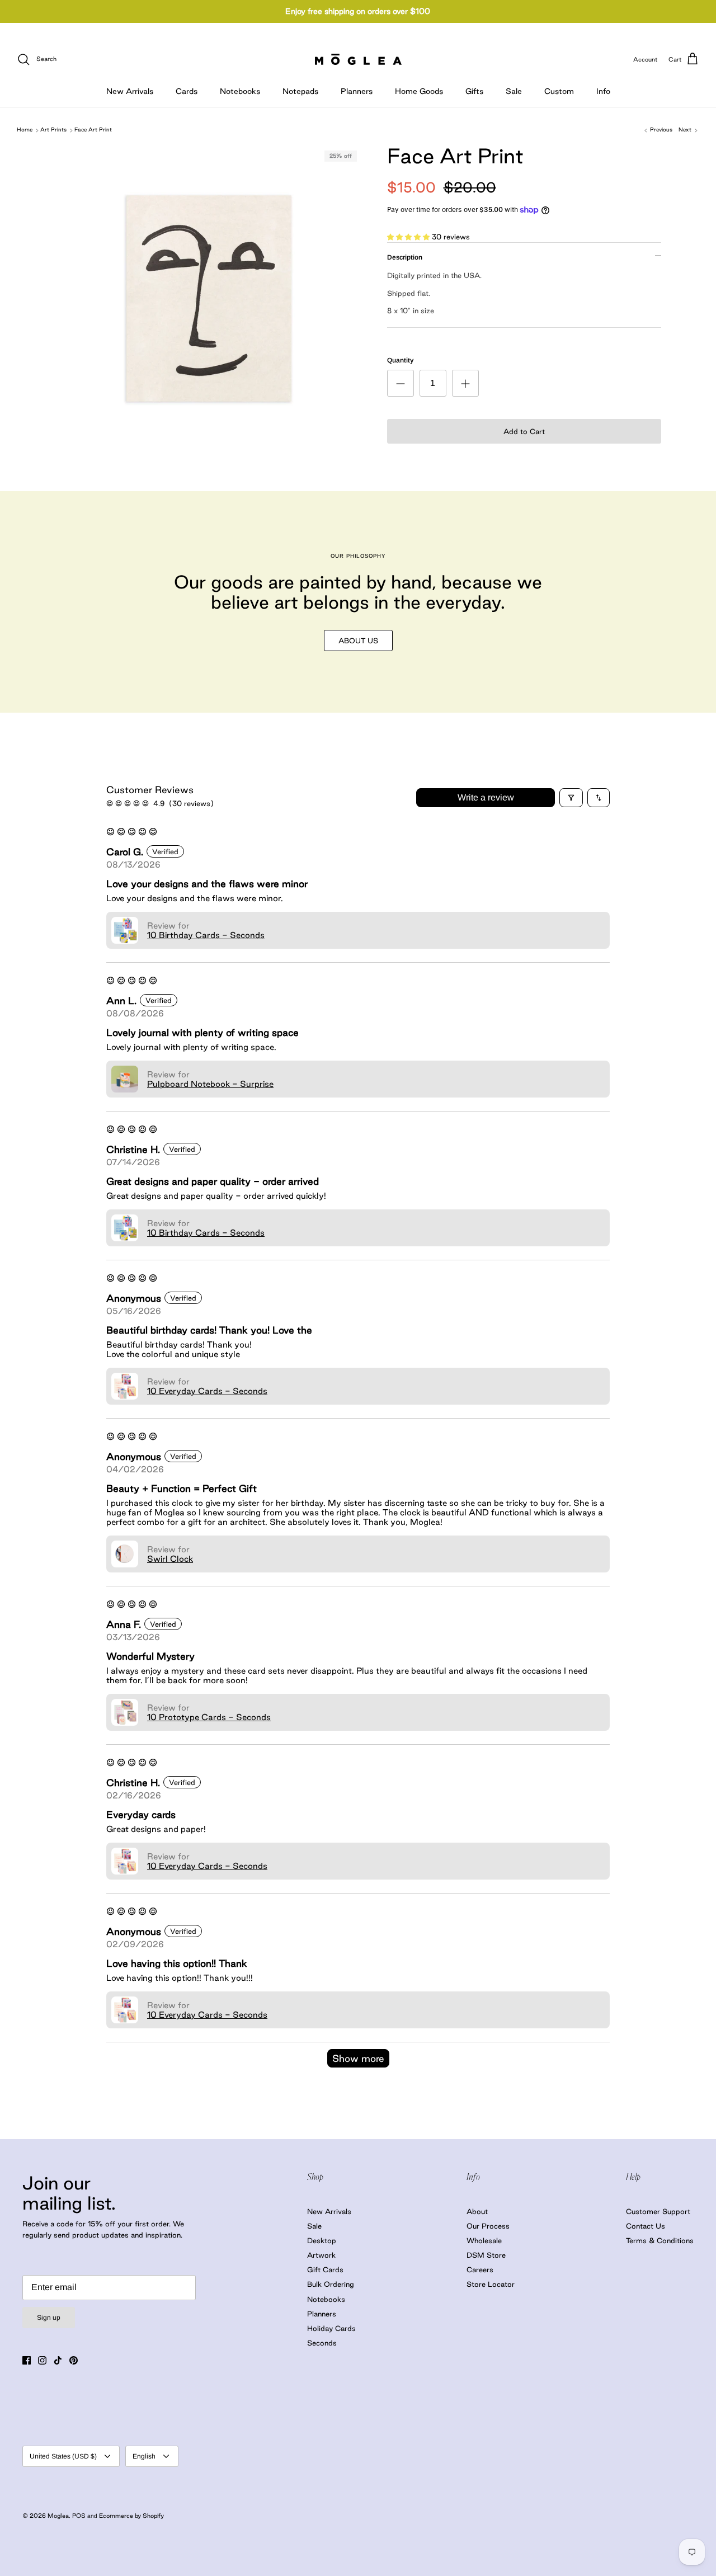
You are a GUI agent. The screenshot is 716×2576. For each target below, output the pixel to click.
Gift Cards (325, 2269)
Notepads (300, 91)
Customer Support (658, 2211)
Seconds (322, 2343)
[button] (409, 237)
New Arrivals (130, 91)
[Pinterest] (74, 2360)
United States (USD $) (63, 2456)
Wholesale (484, 2240)
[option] (209, 298)
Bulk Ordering (331, 2284)
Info (603, 91)
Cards (187, 91)
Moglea (58, 2516)
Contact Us (646, 2226)
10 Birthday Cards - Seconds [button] (206, 935)
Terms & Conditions (660, 2240)
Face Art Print (93, 130)
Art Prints (53, 130)
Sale (514, 91)
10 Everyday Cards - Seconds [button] (207, 1391)
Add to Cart (524, 431)
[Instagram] (42, 2360)
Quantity (400, 360)
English (144, 2456)
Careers (480, 2269)
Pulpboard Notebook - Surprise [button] (210, 1084)
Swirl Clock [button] (170, 1559)
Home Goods (419, 91)
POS (79, 2516)
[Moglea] (358, 59)
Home (25, 130)
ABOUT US (358, 641)
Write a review (486, 797)
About (477, 2211)
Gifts (474, 91)
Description (405, 257)
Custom (559, 91)
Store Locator (491, 2284)
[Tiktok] (58, 2360)
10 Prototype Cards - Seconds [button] (209, 1717)
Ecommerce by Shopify (131, 2516)
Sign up (49, 2318)
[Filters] (571, 798)
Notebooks (240, 91)
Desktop (322, 2240)
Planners (357, 91)
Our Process (488, 2226)
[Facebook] (27, 2360)
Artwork (321, 2255)
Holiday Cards (331, 2328)
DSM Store (486, 2255)
